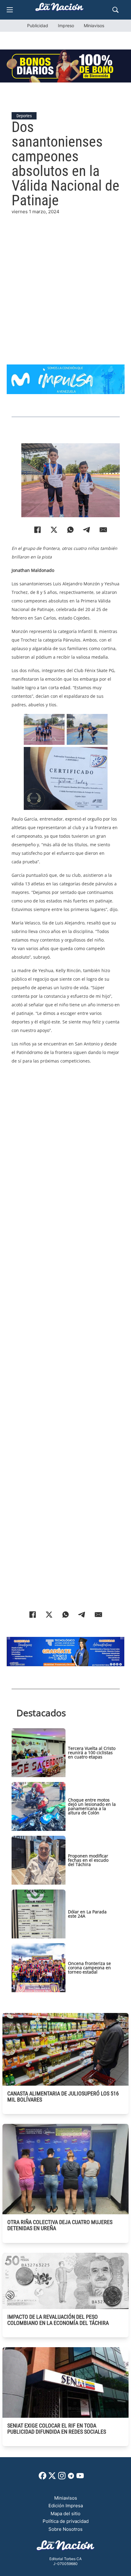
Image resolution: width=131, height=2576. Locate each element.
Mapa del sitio (65, 2514)
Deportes (24, 116)
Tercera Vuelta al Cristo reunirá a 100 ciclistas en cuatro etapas (92, 1753)
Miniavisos (94, 26)
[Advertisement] (65, 281)
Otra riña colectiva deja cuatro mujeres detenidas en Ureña (60, 2225)
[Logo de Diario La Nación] (65, 2547)
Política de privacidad (66, 2521)
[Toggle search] (115, 10)
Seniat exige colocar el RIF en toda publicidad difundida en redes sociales (57, 2429)
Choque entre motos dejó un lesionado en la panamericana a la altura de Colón (92, 1806)
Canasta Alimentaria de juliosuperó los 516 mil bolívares (63, 2097)
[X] (54, 530)
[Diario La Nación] (59, 9)
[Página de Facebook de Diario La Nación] (42, 2478)
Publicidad (38, 26)
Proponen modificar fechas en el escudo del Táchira (88, 1860)
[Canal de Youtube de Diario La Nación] (80, 2478)
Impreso (66, 26)
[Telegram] (87, 530)
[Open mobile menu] (10, 10)
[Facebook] (37, 530)
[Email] (103, 530)
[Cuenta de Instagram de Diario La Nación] (62, 2478)
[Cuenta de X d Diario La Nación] (52, 2478)
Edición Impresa (66, 2506)
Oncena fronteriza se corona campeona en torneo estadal (89, 1968)
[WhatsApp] (70, 530)
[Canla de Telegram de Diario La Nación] (71, 2477)
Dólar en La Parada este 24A (87, 1914)
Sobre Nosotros (65, 2529)
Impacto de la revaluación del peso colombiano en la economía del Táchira (58, 2320)
